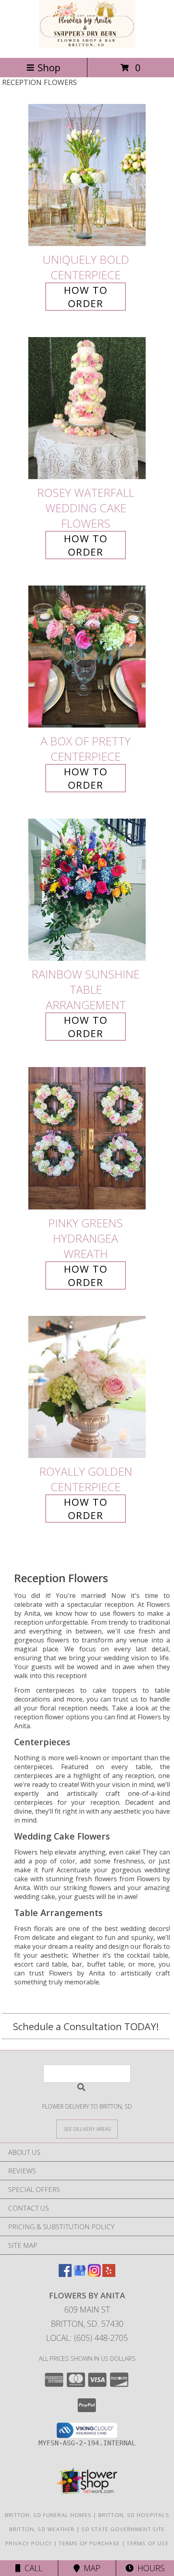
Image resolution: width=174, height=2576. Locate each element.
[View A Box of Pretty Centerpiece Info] (87, 657)
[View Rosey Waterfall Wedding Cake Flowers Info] (87, 408)
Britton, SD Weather (42, 2529)
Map (90, 2568)
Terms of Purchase (89, 2543)
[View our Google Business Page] (80, 2274)
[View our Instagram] (94, 2274)
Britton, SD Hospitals (134, 2515)
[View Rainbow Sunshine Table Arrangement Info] (87, 890)
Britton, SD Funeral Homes (48, 2515)
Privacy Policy (29, 2543)
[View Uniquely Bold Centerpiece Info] (87, 175)
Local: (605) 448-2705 (87, 2338)
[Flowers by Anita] (87, 46)
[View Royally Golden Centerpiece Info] (87, 1387)
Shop (49, 67)
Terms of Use (148, 2543)
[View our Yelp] (109, 2274)
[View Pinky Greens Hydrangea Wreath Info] (87, 1138)
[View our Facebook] (65, 2274)
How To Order (86, 297)
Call (32, 2568)
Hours (149, 2568)
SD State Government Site (123, 2529)
